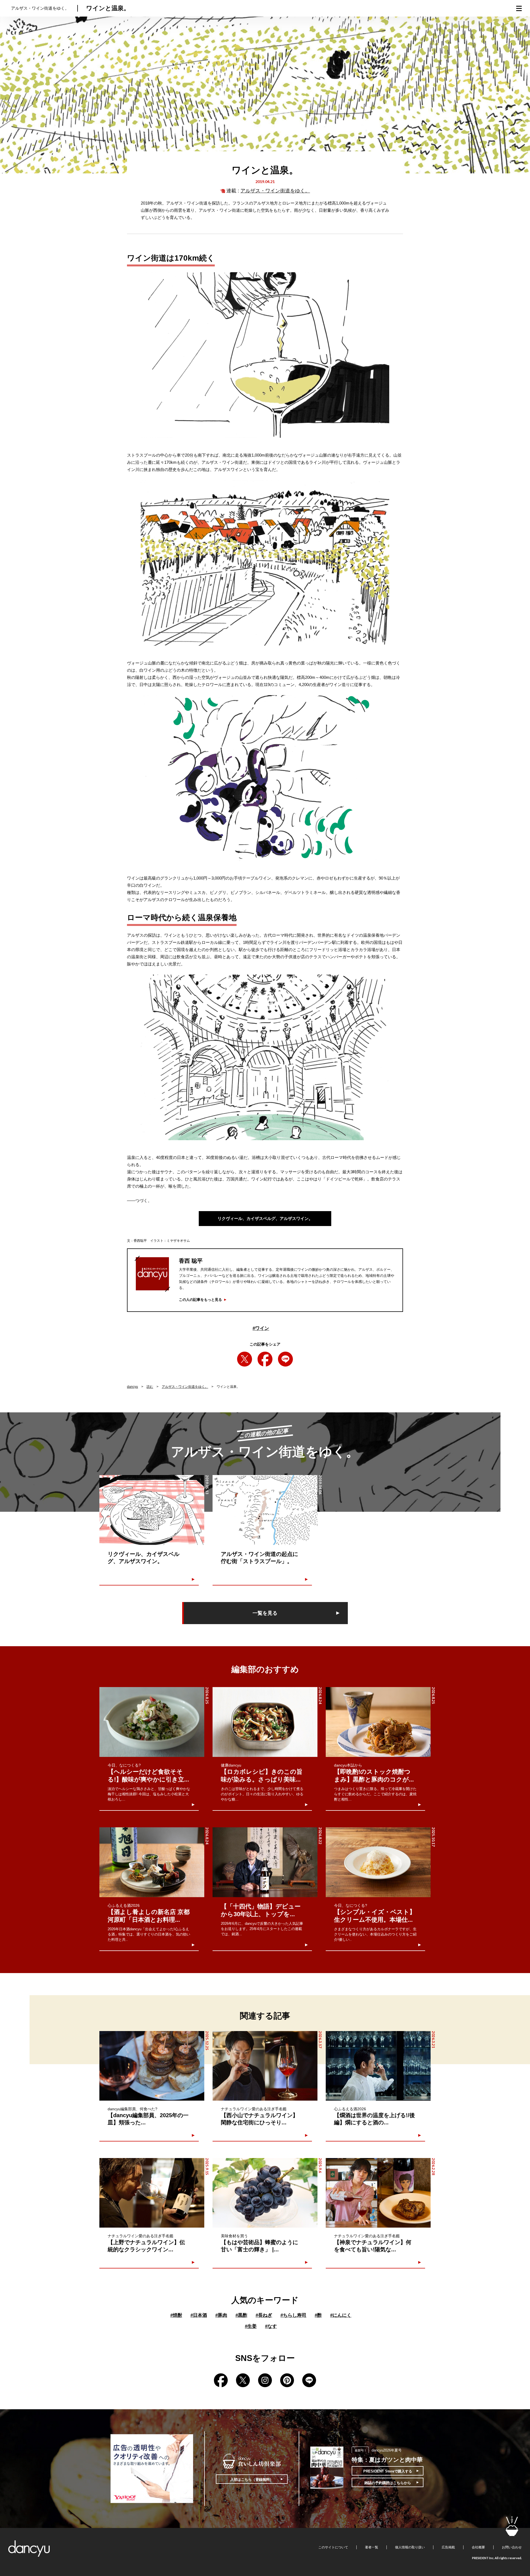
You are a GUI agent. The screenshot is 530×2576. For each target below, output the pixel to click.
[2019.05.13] (152, 1510)
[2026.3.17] (265, 2066)
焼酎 (176, 2315)
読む (150, 1387)
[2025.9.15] (152, 2193)
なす (271, 2326)
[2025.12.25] (152, 2066)
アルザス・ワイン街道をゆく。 (275, 191)
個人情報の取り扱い (410, 2547)
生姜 (251, 2326)
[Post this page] (245, 1359)
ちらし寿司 (293, 2315)
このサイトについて (333, 2547)
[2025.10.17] (378, 1862)
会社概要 (478, 2547)
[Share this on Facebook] (265, 1359)
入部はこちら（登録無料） (252, 2480)
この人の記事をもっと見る (200, 1300)
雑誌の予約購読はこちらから (388, 2483)
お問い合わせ (512, 2547)
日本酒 (199, 2315)
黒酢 (241, 2315)
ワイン (261, 1328)
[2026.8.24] (265, 1722)
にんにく (341, 2315)
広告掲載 (448, 2547)
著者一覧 (372, 2547)
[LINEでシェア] (285, 1359)
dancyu (132, 1387)
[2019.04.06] (265, 1510)
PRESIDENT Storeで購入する (388, 2471)
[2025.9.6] (265, 2193)
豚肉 (221, 2315)
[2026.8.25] (152, 1722)
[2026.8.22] (265, 1862)
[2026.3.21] (378, 2066)
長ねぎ (264, 2315)
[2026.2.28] (378, 2193)
